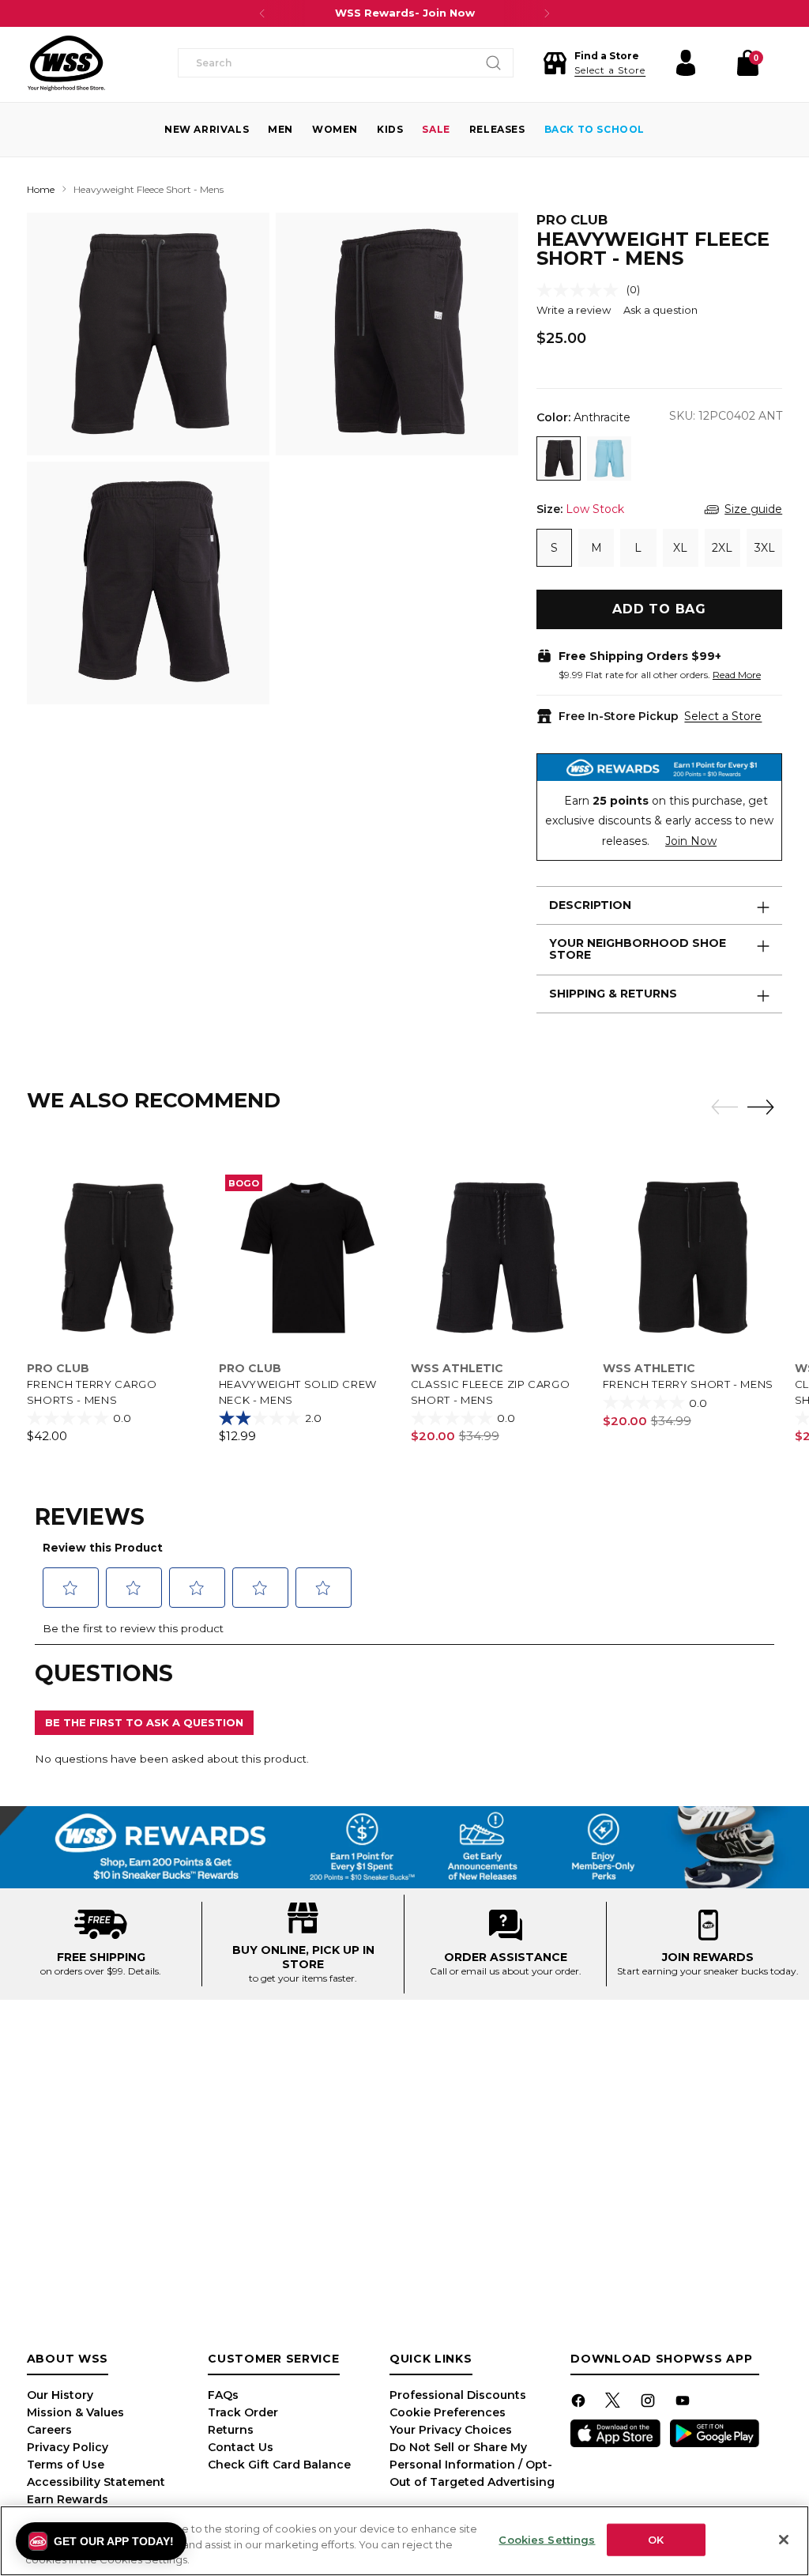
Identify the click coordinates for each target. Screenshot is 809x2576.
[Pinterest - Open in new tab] (615, 2403)
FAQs (223, 2395)
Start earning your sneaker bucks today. (708, 1971)
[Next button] (547, 13)
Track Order (243, 2412)
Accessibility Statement (96, 2482)
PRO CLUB (572, 220)
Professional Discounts (458, 2395)
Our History (60, 2395)
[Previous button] (262, 13)
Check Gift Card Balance (279, 2465)
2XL (722, 548)
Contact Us (241, 2447)
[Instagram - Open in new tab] (649, 2403)
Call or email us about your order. (506, 1971)
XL (680, 548)
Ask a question (660, 310)
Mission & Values (75, 2412)
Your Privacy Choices (451, 2430)
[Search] (494, 63)
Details (143, 1971)
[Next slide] (765, 1107)
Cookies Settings (547, 2539)
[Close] (784, 2540)
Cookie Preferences (448, 2412)
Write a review (574, 310)
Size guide (753, 509)
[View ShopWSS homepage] (66, 63)
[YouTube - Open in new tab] (684, 2403)
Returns (231, 2430)
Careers (49, 2430)
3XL (765, 548)
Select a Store (723, 716)
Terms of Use (66, 2465)
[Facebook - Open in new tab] (580, 2403)
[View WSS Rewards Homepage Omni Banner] (404, 1847)
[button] (594, 63)
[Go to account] (686, 63)
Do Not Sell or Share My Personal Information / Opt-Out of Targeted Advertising (472, 2465)
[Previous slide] (721, 1107)
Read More (737, 675)
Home (41, 189)
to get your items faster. (303, 1978)
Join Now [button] (691, 841)
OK (656, 2539)
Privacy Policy (68, 2447)
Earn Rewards (68, 2499)
